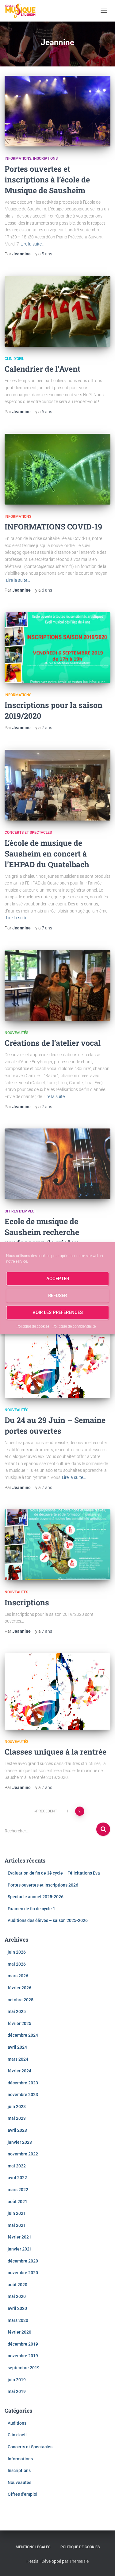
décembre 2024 (23, 2035)
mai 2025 (17, 2011)
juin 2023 (17, 2107)
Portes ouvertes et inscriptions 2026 (43, 1885)
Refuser (57, 1296)
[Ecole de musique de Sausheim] (23, 11)
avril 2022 (17, 2178)
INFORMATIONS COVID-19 (53, 527)
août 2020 (17, 2285)
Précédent (47, 1811)
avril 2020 (17, 2308)
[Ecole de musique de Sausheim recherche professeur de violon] (57, 1164)
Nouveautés (16, 1033)
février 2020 (19, 2332)
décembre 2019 (23, 2344)
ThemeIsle (79, 2561)
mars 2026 (18, 1976)
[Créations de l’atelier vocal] (57, 985)
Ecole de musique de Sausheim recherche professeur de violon (42, 1232)
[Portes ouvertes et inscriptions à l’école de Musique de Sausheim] (57, 111)
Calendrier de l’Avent (42, 369)
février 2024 (19, 2071)
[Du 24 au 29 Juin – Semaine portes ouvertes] (57, 1360)
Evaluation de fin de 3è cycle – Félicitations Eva (54, 1873)
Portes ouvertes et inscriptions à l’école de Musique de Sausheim (47, 180)
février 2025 (19, 2023)
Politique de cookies (33, 1326)
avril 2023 (17, 2130)
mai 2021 (17, 2225)
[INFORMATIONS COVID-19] (57, 469)
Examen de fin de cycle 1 (31, 1909)
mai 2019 (17, 2391)
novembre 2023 (23, 2095)
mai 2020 (17, 2296)
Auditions (17, 2423)
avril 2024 (17, 2047)
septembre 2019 (24, 2368)
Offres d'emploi (20, 1211)
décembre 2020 (23, 2261)
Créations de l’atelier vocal (53, 1043)
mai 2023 (17, 2118)
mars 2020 (18, 2320)
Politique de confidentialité (74, 1326)
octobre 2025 (21, 2000)
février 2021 (19, 2237)
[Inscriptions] (57, 1545)
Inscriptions (45, 158)
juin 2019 (17, 2380)
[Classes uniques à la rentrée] (57, 1691)
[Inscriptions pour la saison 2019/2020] (57, 648)
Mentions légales (33, 2547)
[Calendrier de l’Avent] (57, 311)
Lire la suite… (33, 244)
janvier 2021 (20, 2249)
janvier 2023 (20, 2142)
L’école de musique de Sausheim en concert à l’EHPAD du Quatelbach (47, 854)
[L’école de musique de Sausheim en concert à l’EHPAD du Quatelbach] (57, 785)
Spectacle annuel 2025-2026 (36, 1897)
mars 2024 (18, 2059)
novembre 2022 (23, 2154)
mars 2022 (18, 2190)
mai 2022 (17, 2166)
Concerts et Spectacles (28, 833)
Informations (18, 158)
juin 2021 (17, 2213)
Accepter (58, 1279)
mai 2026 (17, 1964)
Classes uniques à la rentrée (56, 1752)
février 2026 (19, 1988)
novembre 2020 (23, 2273)
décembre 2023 (23, 2083)
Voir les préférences (58, 1312)
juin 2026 (17, 1952)
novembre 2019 (23, 2356)
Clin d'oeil (14, 359)
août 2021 (17, 2202)
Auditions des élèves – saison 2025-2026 (48, 1920)
